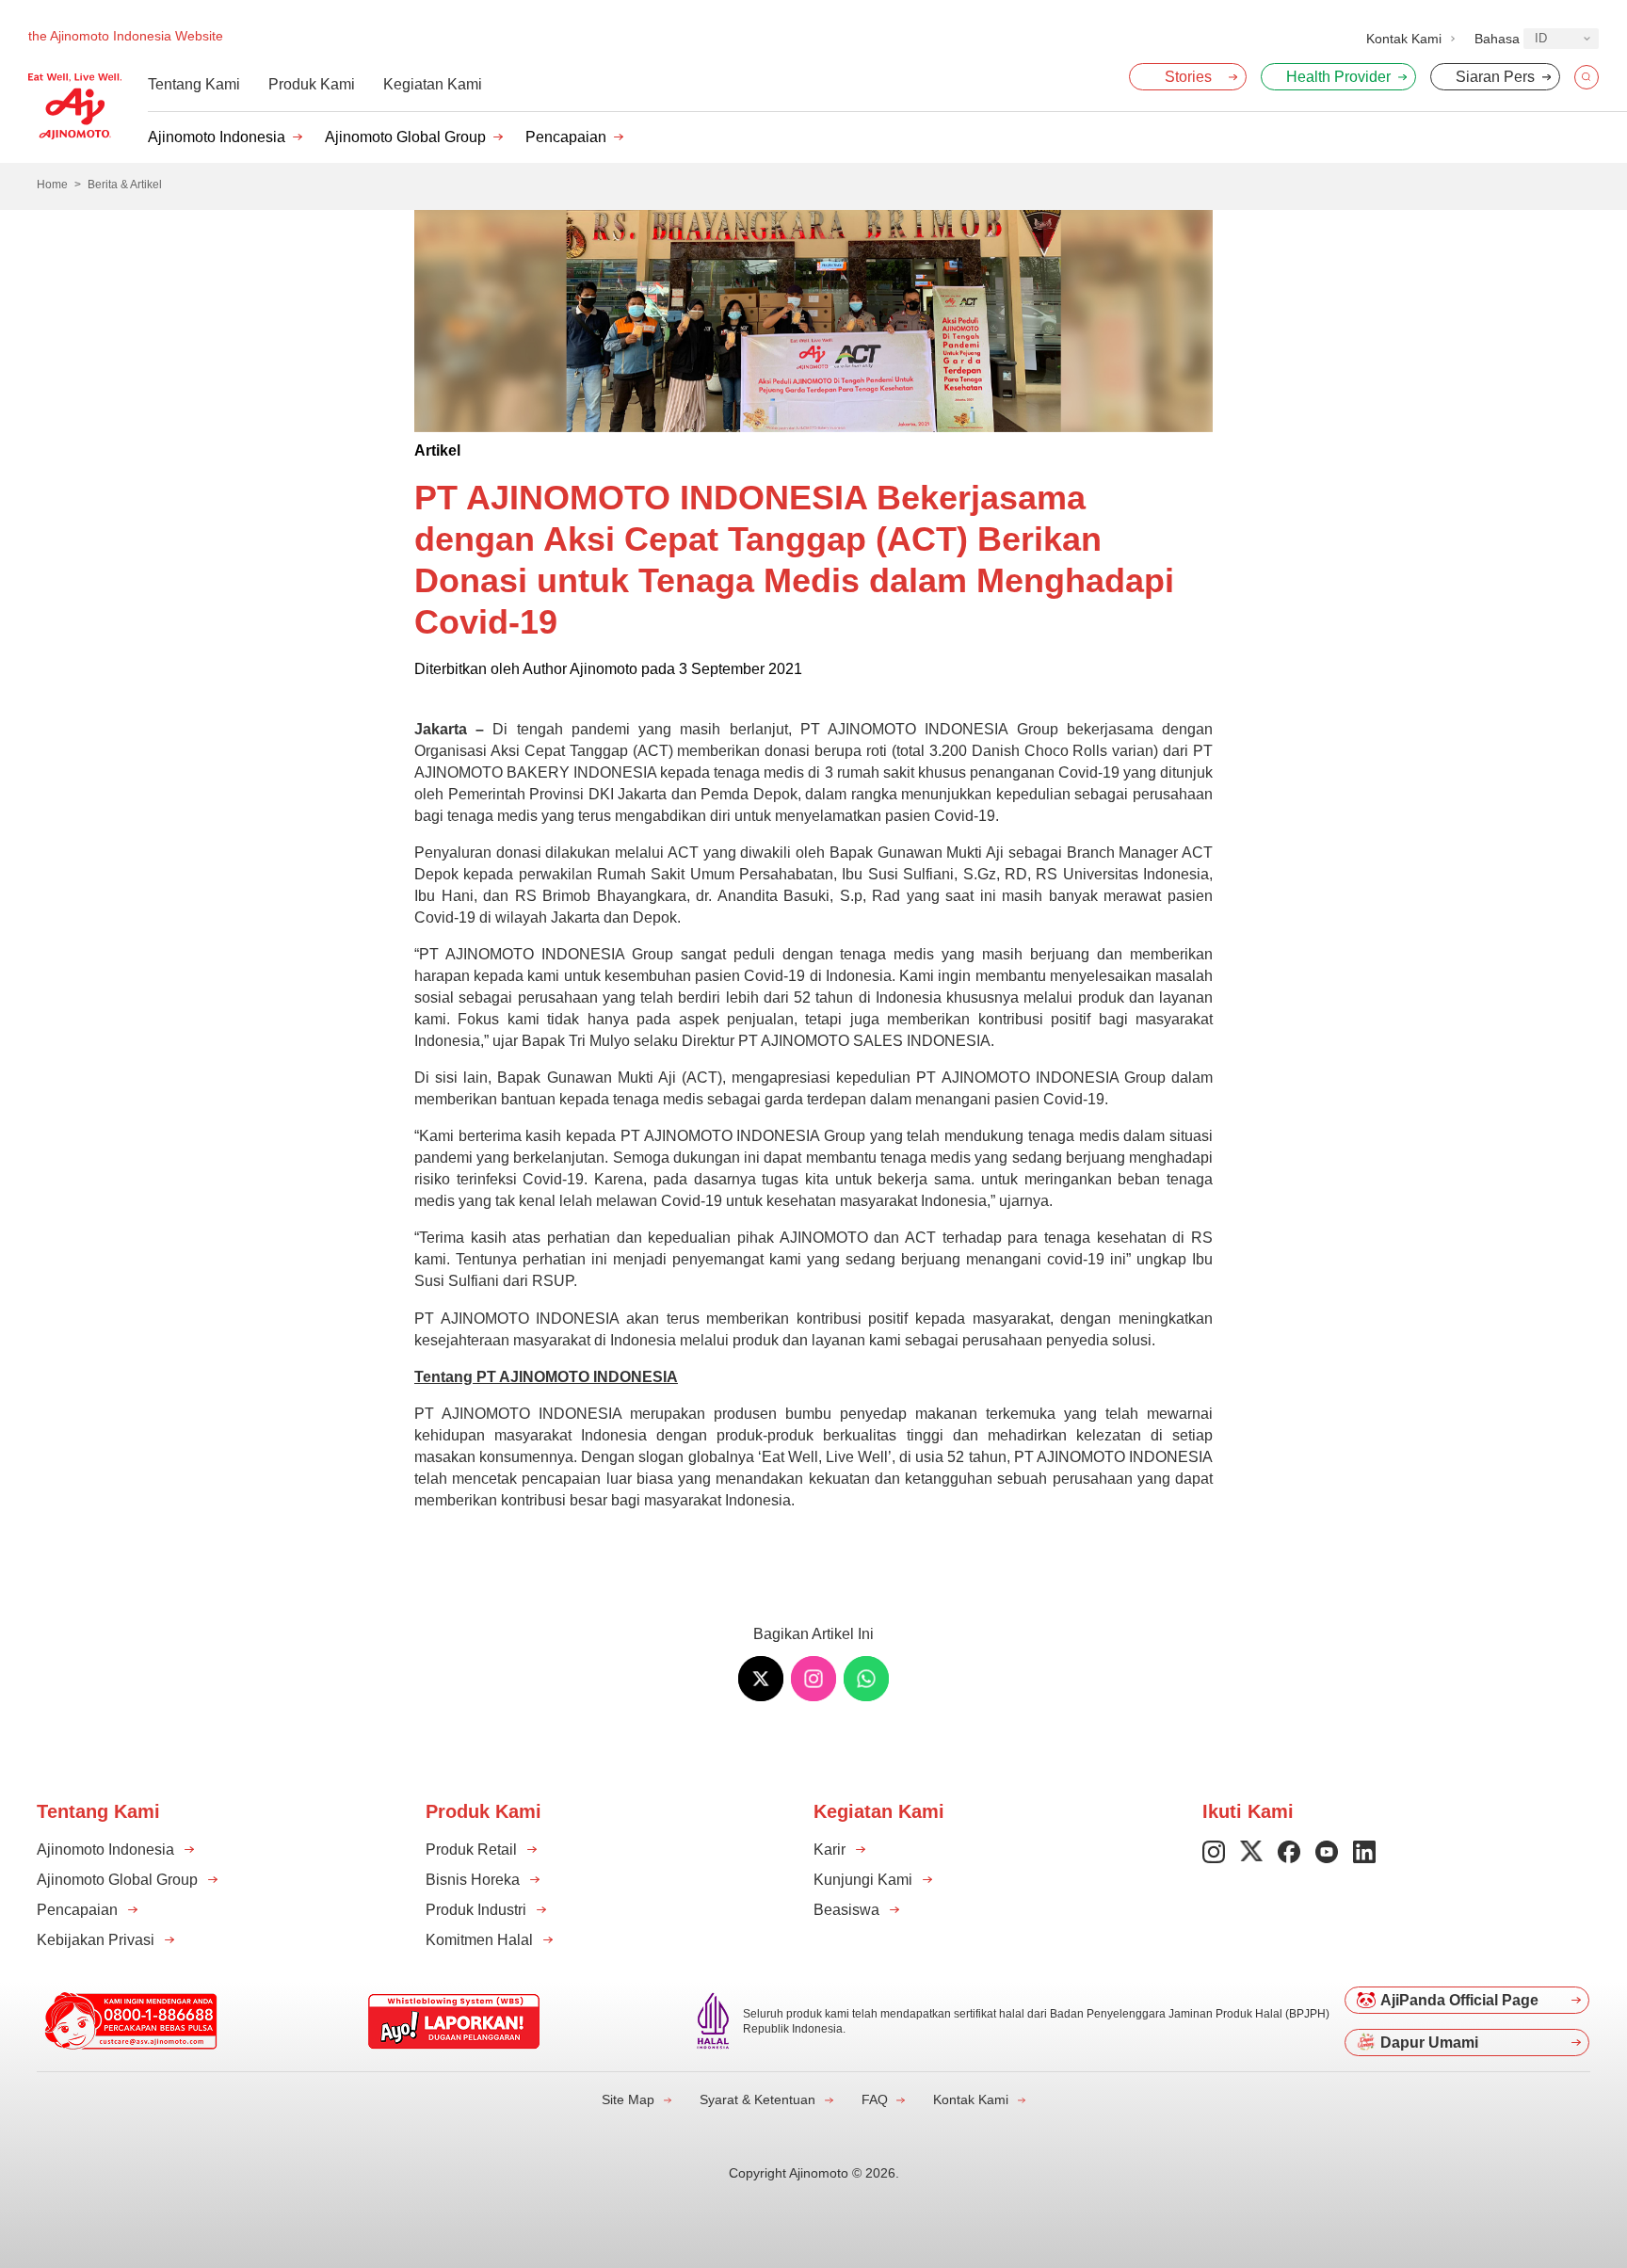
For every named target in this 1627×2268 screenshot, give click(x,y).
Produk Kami (312, 84)
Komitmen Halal (479, 1940)
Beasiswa (846, 1910)
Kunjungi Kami (863, 1880)
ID (1541, 38)
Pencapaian (566, 137)
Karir (830, 1850)
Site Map (628, 2099)
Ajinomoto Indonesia (217, 137)
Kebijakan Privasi (96, 1940)
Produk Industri (476, 1910)
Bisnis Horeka (473, 1880)
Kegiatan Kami (433, 84)
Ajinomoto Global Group (405, 137)
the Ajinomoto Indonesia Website (126, 36)
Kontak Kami (971, 2099)
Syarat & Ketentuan (757, 2099)
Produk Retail (471, 1850)
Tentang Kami (194, 84)
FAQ (875, 2099)
